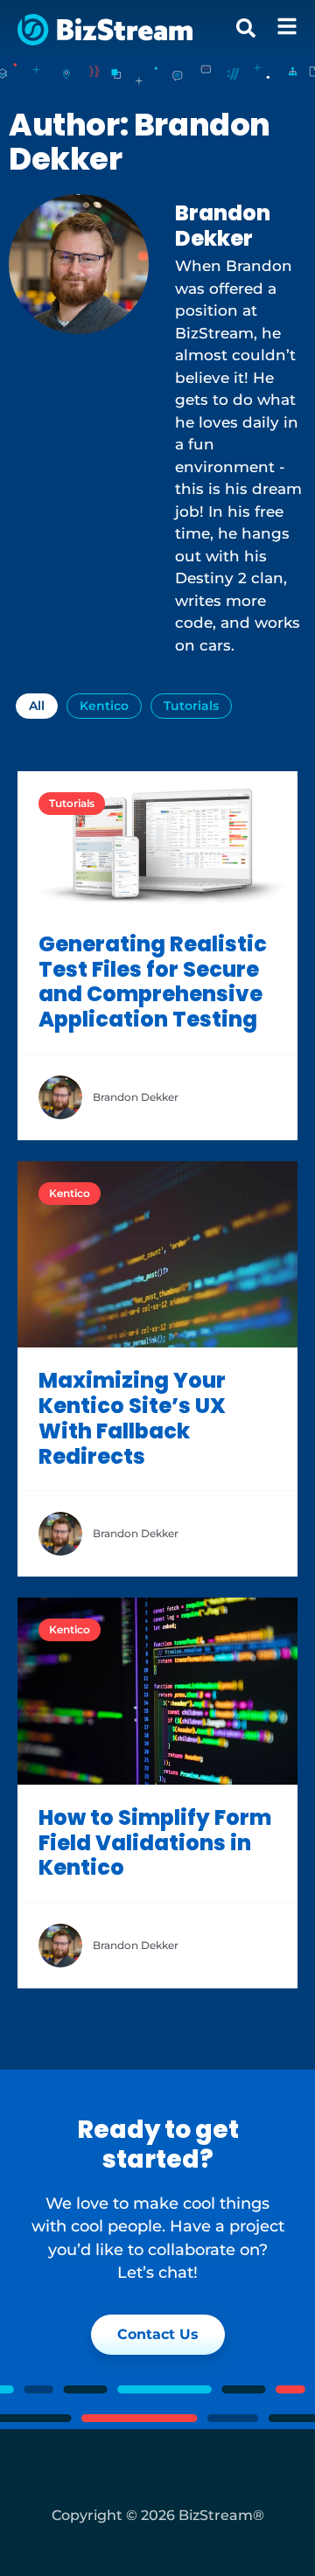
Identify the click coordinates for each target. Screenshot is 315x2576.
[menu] (287, 26)
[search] (246, 28)
